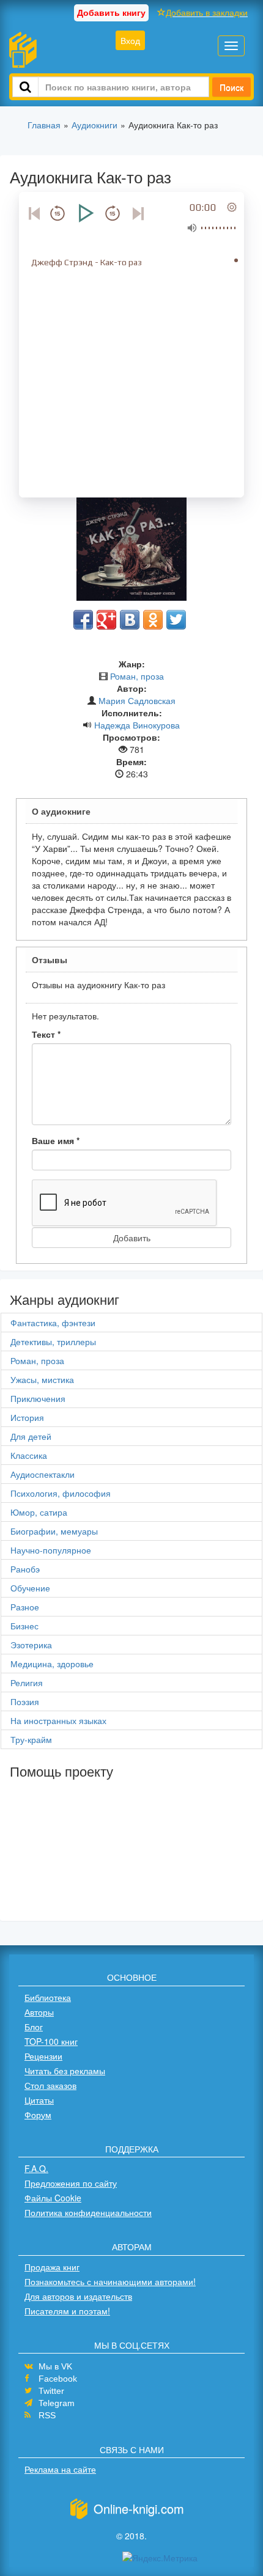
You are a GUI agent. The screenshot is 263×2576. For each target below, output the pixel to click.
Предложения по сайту (71, 2183)
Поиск (232, 87)
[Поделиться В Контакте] (130, 620)
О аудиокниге (61, 811)
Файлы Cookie (53, 2198)
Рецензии (43, 2056)
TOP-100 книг (51, 2041)
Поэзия (25, 1701)
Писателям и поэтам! (67, 2311)
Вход (130, 40)
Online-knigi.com (139, 2508)
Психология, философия (61, 1493)
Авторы (39, 2012)
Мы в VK (55, 2366)
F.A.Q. (36, 2168)
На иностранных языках (58, 1720)
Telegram (57, 2403)
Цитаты (39, 2100)
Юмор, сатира (39, 1512)
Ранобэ (25, 1569)
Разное (25, 1607)
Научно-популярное (51, 1550)
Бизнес (24, 1626)
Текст (46, 1034)
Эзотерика (31, 1645)
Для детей (31, 1436)
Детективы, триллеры (53, 1341)
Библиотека (48, 1997)
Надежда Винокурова (137, 725)
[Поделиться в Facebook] (83, 620)
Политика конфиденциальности (88, 2212)
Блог (34, 2027)
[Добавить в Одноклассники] (153, 620)
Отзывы (50, 960)
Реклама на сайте (60, 2469)
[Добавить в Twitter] (176, 620)
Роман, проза (137, 676)
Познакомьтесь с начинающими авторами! (110, 2281)
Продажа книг (52, 2267)
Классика (29, 1455)
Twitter (51, 2391)
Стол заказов (50, 2085)
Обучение (30, 1588)
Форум (38, 2115)
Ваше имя (56, 1140)
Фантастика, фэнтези (53, 1323)
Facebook (58, 2379)
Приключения (38, 1398)
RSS (47, 2415)
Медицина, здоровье (52, 1664)
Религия (27, 1682)
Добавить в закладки (207, 12)
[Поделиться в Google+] (106, 620)
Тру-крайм (31, 1739)
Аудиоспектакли (43, 1474)
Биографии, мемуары (54, 1531)
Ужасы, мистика (42, 1379)
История (27, 1417)
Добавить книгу (111, 12)
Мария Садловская (137, 700)
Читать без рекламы (65, 2071)
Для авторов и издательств (78, 2296)
